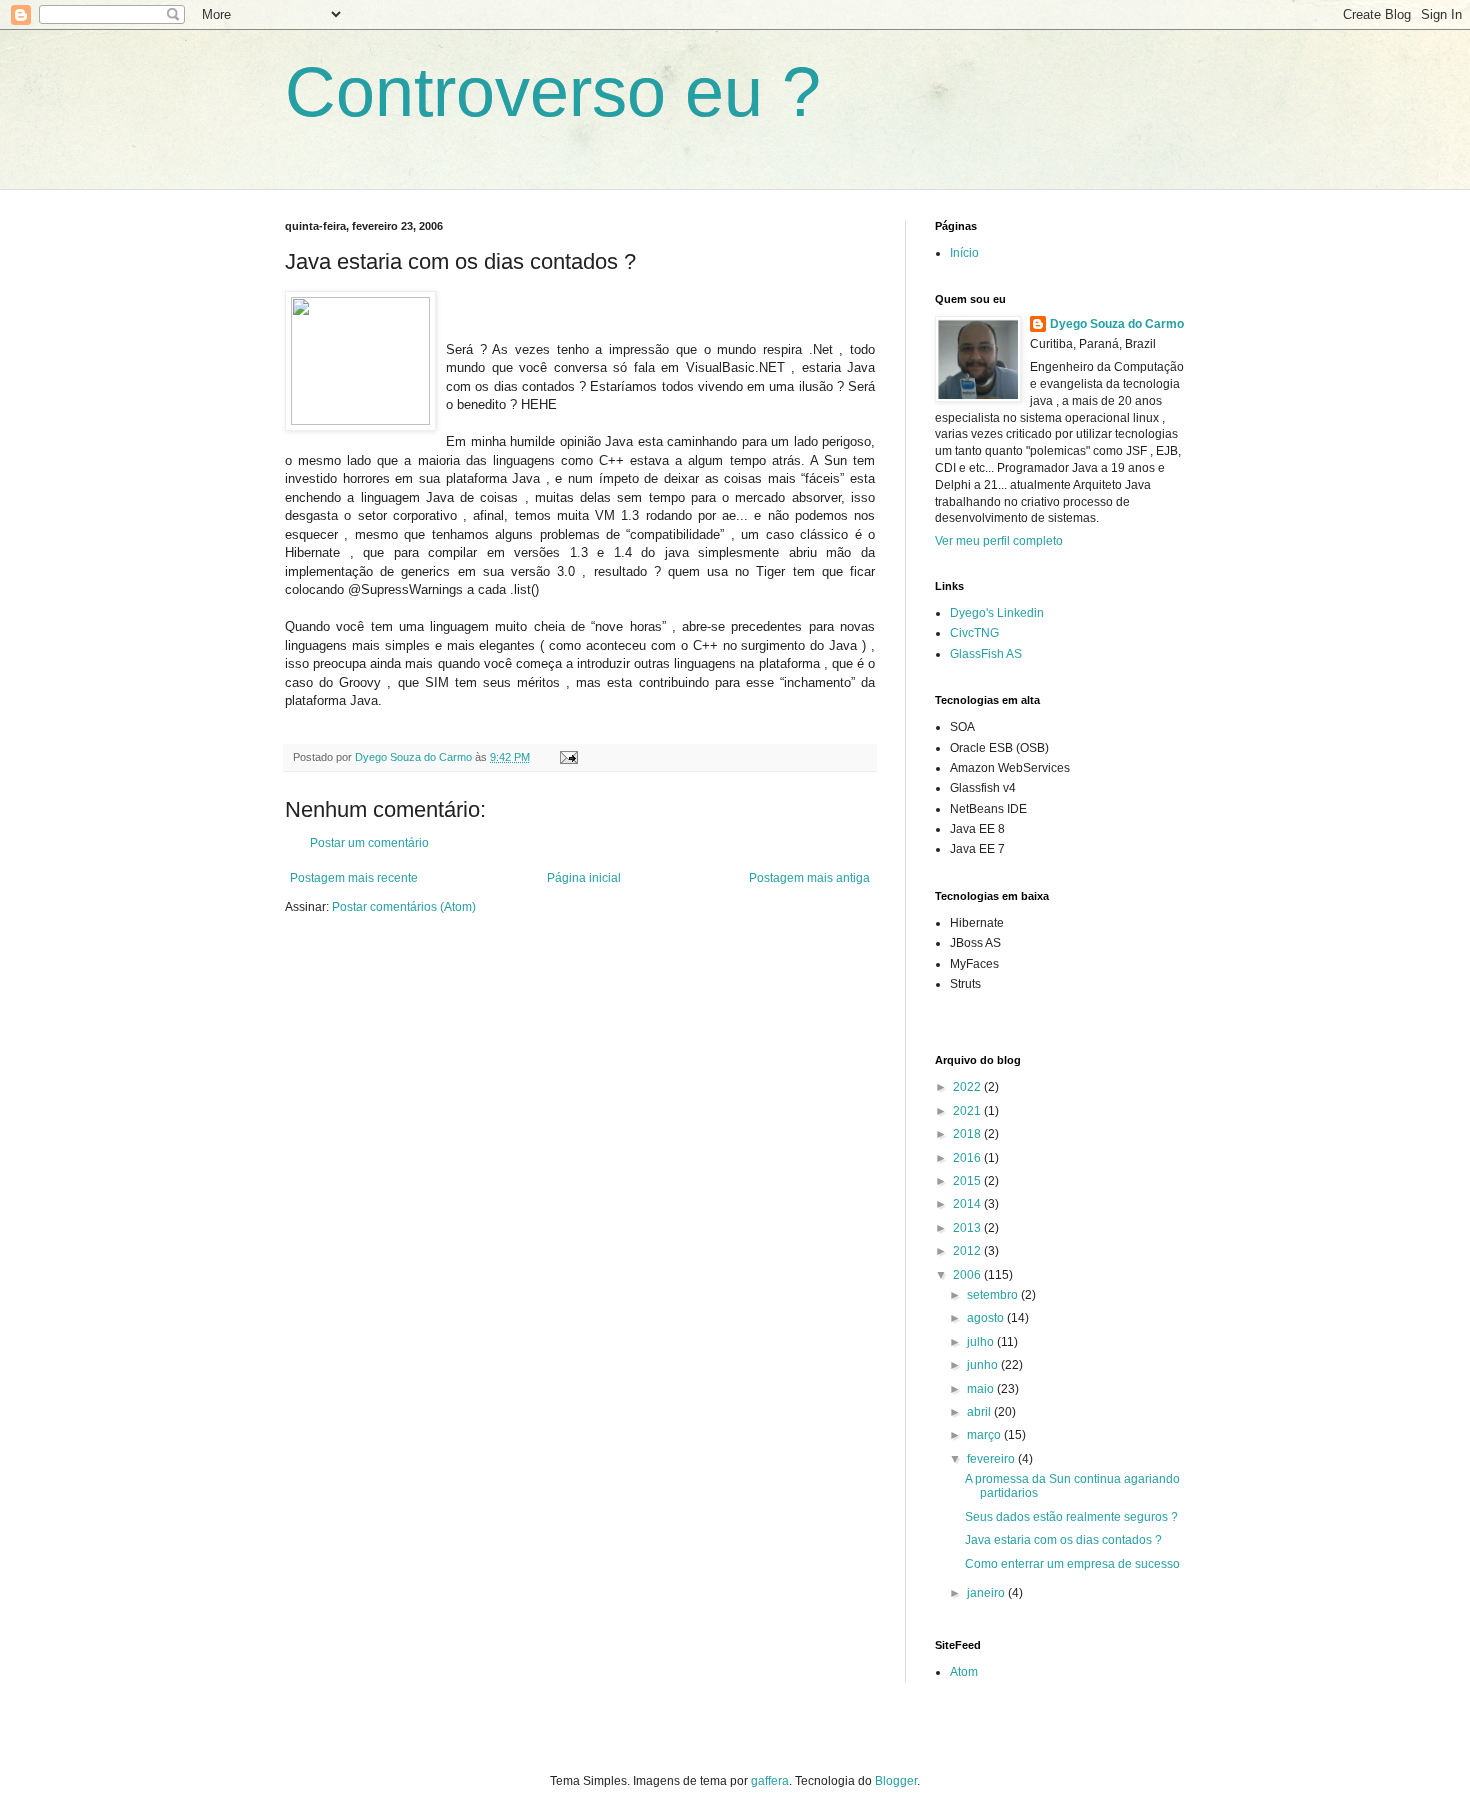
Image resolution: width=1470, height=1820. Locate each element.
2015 (968, 1181)
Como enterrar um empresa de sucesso (1072, 1564)
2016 (968, 1158)
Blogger (896, 1781)
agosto (987, 1318)
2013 (968, 1228)
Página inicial (584, 878)
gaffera (770, 1781)
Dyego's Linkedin (997, 613)
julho (982, 1342)
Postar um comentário (369, 843)
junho (984, 1365)
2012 (968, 1251)
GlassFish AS (986, 654)
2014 (968, 1204)
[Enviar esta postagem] (568, 757)
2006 (968, 1275)
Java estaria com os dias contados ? (1063, 1540)
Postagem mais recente (354, 878)
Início (964, 253)
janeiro (987, 1593)
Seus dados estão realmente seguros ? (1071, 1517)
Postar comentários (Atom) (404, 907)
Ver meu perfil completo (999, 541)
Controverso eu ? (553, 92)
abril (980, 1412)
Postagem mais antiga (809, 878)
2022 (968, 1087)
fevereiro (992, 1459)
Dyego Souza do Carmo (1117, 324)
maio (982, 1389)
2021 (968, 1111)
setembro (994, 1295)
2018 (968, 1134)
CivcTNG (974, 633)
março (985, 1435)
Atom (964, 1672)
